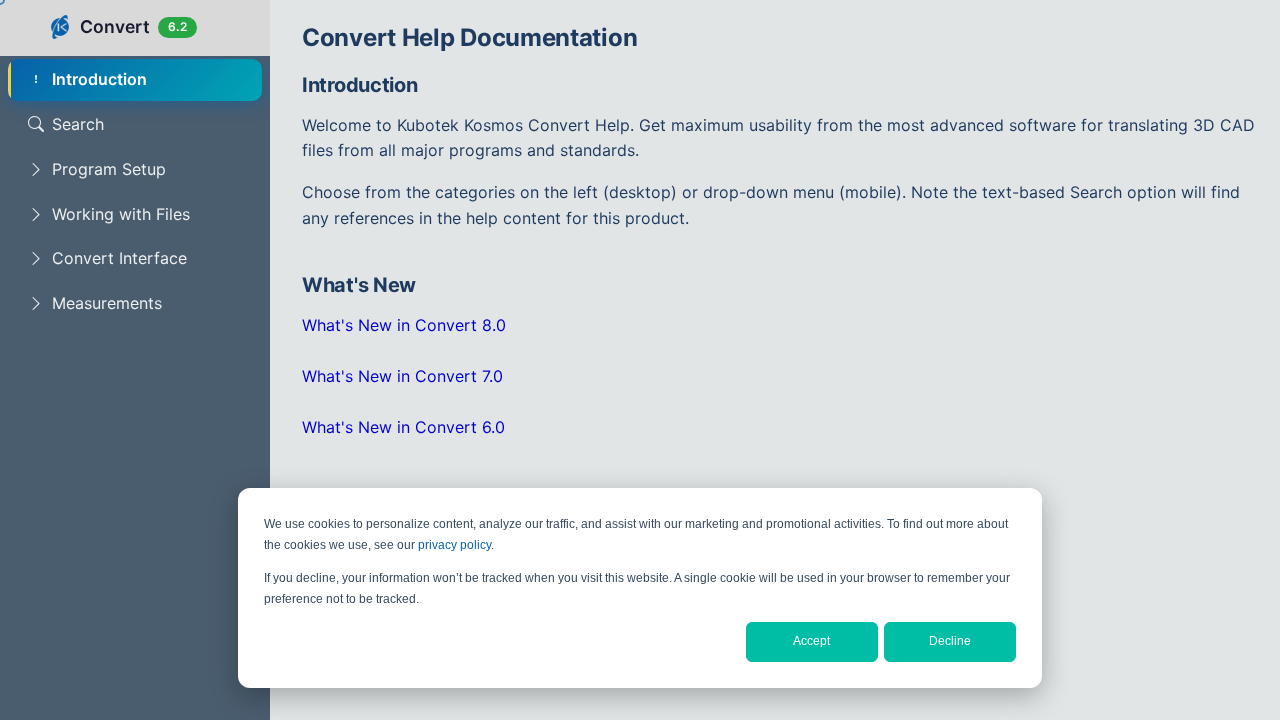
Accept (811, 641)
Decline (950, 641)
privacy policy (454, 545)
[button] (135, 170)
